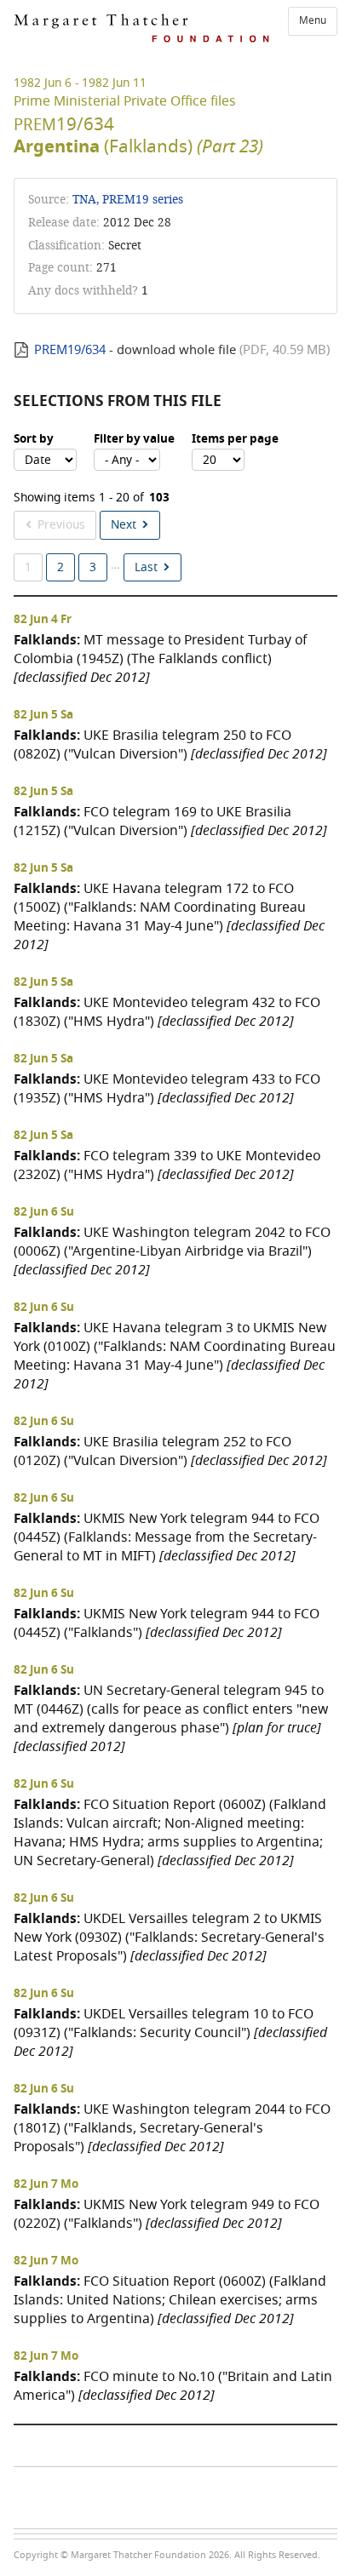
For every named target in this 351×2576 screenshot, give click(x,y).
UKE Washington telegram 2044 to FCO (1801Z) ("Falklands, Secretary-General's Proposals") (172, 2128)
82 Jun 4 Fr (43, 620)
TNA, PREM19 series (128, 200)
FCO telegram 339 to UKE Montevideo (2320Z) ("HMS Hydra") (167, 1165)
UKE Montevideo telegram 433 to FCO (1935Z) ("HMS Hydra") (167, 1088)
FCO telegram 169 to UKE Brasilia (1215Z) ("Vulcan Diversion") (170, 821)
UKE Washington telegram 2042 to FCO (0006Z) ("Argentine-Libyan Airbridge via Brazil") (172, 1251)
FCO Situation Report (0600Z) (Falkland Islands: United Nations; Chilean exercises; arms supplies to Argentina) (170, 2300)
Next (124, 525)
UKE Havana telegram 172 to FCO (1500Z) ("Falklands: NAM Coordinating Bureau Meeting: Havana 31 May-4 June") (169, 916)
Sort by (34, 439)
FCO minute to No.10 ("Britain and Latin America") (173, 2386)
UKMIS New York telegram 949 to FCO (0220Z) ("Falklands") (167, 2214)
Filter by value (134, 439)
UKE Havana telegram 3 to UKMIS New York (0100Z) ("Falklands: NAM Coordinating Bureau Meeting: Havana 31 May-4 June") (175, 1356)
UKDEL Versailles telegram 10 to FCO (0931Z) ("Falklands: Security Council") (170, 2032)
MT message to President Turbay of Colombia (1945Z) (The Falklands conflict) (160, 658)
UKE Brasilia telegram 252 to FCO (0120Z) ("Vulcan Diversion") (170, 1451)
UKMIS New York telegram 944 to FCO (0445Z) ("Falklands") (167, 1623)
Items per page (235, 439)
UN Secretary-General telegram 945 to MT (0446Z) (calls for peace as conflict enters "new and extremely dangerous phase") (171, 1718)
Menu (313, 20)
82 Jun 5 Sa (43, 715)
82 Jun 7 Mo (46, 2184)
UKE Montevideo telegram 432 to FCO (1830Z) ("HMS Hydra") (167, 1012)
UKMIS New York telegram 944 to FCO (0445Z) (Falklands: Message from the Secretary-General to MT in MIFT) (167, 1537)
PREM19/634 (70, 350)
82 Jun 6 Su (44, 1212)
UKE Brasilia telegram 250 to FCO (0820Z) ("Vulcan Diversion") (170, 744)
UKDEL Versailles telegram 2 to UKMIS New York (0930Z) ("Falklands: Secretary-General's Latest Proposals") (169, 1937)
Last (146, 567)
